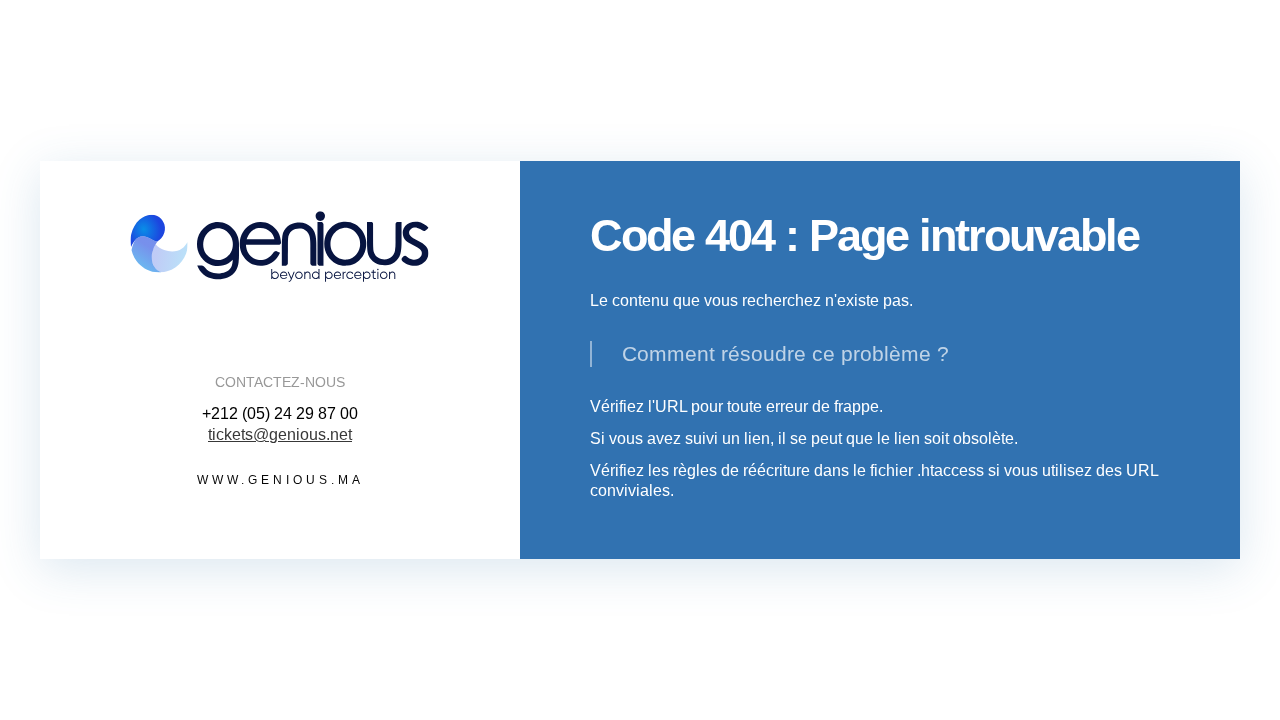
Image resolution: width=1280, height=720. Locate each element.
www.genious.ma (280, 480)
